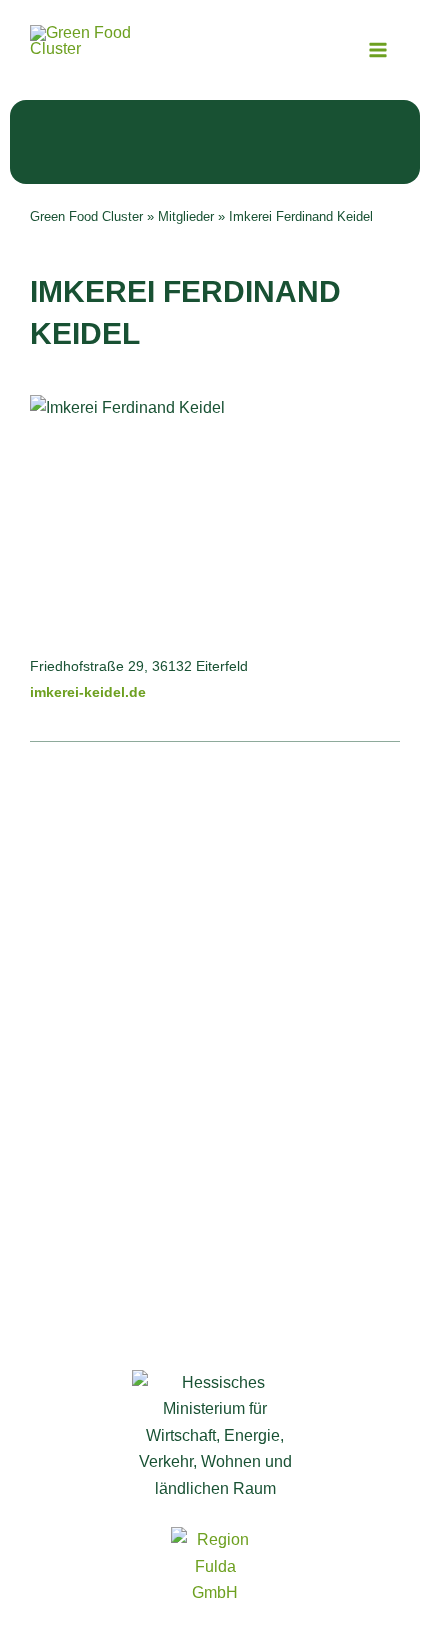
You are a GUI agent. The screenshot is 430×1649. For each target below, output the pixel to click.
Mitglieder (186, 216)
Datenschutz (215, 1142)
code (268, 1205)
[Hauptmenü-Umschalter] (378, 50)
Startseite (215, 937)
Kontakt (215, 1079)
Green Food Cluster (86, 216)
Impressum (215, 1116)
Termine (215, 1026)
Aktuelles (215, 1053)
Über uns (215, 963)
